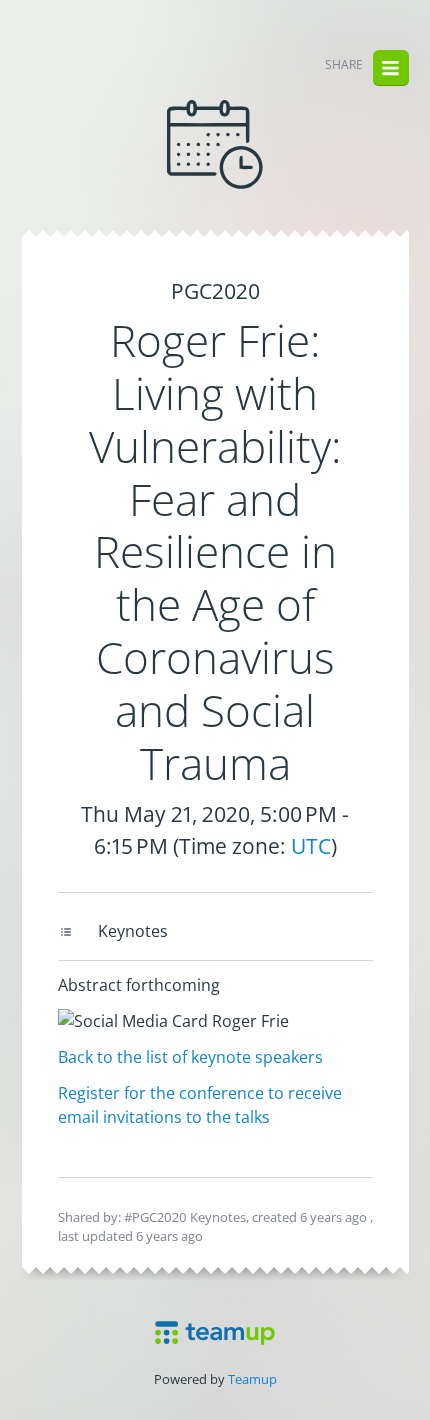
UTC (311, 846)
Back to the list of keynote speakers (190, 1057)
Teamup (252, 1379)
